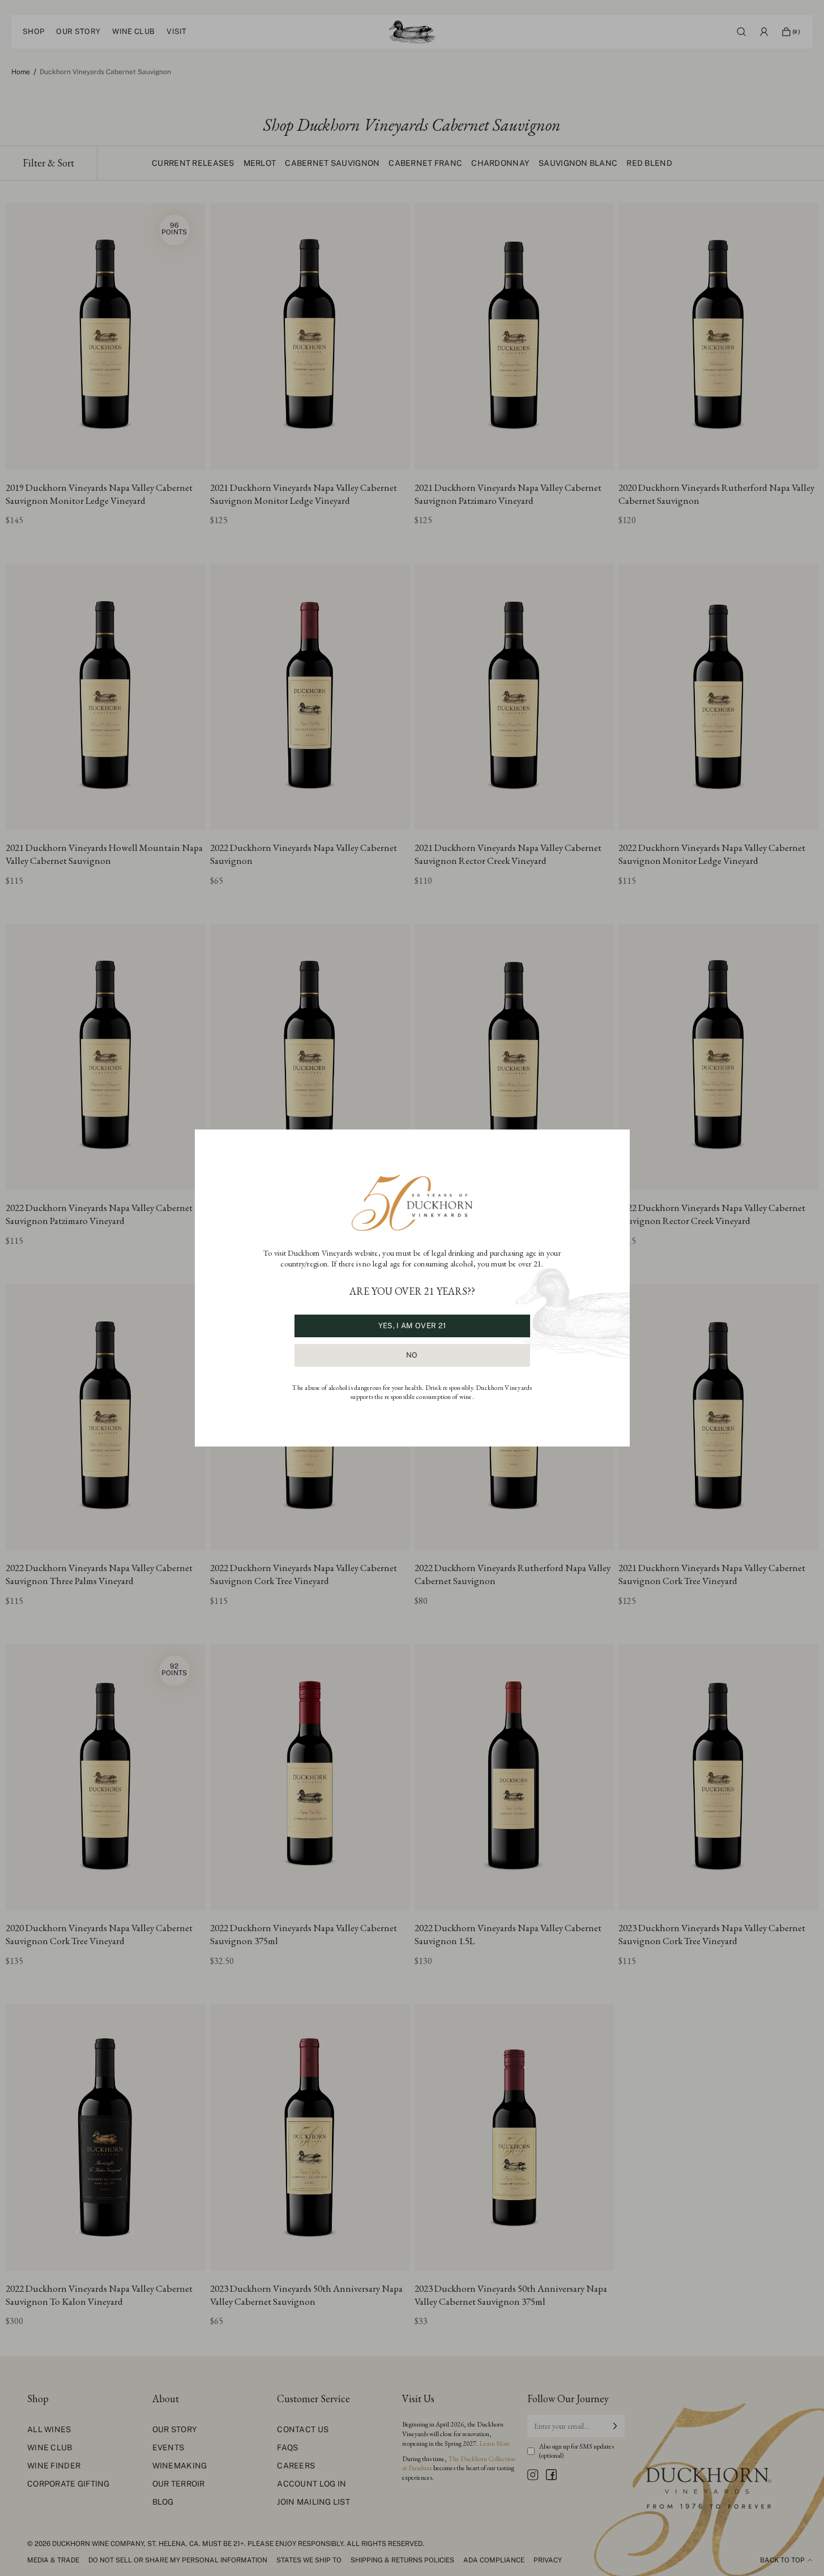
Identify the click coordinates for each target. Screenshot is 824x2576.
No (412, 1355)
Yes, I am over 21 (412, 1326)
